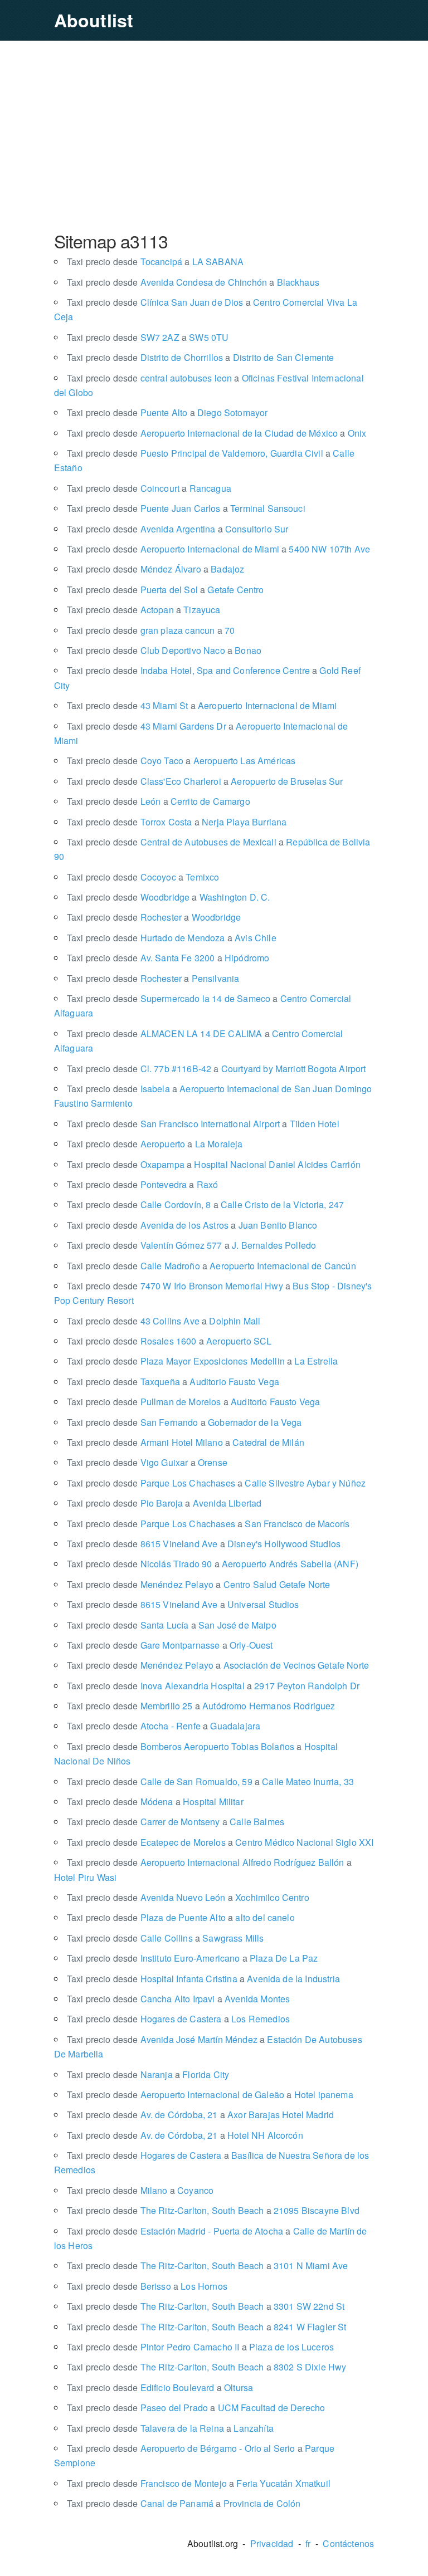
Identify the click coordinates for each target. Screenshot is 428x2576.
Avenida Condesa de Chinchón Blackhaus (193, 282)
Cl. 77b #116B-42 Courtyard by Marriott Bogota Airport (217, 1069)
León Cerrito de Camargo (159, 801)
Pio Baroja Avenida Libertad (164, 1503)
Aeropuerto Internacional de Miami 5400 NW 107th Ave (218, 549)
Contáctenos (348, 2543)
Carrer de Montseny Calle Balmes (176, 1822)
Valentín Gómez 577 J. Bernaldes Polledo (191, 1245)
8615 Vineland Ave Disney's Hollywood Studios (204, 1544)
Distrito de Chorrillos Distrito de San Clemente (201, 357)
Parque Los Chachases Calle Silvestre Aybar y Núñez (216, 1483)
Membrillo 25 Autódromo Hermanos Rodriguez (201, 1706)
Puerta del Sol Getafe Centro (166, 590)
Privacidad (272, 2543)
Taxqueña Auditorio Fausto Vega (173, 1382)
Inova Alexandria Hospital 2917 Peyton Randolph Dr (213, 1686)
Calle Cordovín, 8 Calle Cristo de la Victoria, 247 (205, 1204)
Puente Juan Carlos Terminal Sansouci (186, 508)
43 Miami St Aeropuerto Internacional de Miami (202, 705)
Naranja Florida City (148, 2074)
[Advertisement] (214, 135)
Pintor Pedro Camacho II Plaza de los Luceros (200, 2347)
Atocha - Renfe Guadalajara (164, 1726)
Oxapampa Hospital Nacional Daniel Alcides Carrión (214, 1164)
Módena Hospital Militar (155, 1802)
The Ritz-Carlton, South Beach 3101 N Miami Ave (208, 2265)
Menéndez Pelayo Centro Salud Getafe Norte (199, 1584)
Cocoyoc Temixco (143, 877)
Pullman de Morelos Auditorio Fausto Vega (194, 1402)
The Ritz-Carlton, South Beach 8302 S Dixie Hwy (207, 2367)
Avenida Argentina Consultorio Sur (178, 529)
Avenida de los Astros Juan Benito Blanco (192, 1225)
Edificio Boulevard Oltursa (160, 2387)
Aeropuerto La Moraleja (155, 1144)
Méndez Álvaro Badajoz (156, 569)
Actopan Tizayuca (144, 610)
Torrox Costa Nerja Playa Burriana (177, 822)
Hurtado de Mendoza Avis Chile (172, 938)
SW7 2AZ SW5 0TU (148, 337)
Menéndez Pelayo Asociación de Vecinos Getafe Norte (218, 1665)
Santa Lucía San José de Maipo (172, 1625)
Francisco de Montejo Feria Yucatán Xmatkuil (199, 2483)
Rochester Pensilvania (153, 978)
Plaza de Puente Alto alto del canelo (181, 1917)
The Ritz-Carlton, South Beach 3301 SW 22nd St (206, 2306)
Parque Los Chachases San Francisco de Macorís (208, 1524)
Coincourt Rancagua (149, 488)
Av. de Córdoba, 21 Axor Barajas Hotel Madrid (200, 2115)
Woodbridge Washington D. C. (169, 897)
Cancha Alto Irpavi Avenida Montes (179, 1999)
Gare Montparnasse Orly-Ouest (170, 1645)
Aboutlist (94, 20)
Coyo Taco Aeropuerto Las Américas (181, 761)
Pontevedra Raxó (143, 1184)
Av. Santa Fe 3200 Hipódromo (168, 958)
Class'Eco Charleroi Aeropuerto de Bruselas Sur (205, 781)
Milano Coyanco (140, 2190)
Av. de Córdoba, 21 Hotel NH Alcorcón (185, 2135)
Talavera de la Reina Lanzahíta (170, 2428)
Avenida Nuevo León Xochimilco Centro (188, 1897)
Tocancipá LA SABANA (155, 261)
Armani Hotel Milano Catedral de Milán (186, 1442)
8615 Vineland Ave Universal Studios (183, 1604)
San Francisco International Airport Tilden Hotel (203, 1124)
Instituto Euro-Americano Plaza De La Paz (193, 1958)
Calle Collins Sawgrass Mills (166, 1938)
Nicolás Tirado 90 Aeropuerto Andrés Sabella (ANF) (213, 1564)
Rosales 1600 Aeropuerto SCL (169, 1341)
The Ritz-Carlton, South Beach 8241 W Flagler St (207, 2327)
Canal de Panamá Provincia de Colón (184, 2503)
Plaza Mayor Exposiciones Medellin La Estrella (202, 1361)
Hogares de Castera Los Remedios (178, 2019)
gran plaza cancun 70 (151, 630)
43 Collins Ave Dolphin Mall (164, 1321)
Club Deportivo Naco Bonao (164, 650)
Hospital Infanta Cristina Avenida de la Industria (203, 1979)
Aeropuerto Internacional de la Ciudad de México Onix (217, 433)
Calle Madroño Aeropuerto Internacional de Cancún (211, 1266)
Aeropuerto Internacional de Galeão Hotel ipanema (210, 2094)
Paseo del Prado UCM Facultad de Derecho (196, 2408)
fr (308, 2543)
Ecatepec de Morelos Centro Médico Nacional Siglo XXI (220, 1842)
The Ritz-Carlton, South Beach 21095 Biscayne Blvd (213, 2210)
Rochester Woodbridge (154, 917)
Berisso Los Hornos (147, 2286)
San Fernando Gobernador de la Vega (184, 1422)
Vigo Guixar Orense (147, 1462)
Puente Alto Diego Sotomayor (167, 412)
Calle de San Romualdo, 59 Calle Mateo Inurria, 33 (210, 1781)
